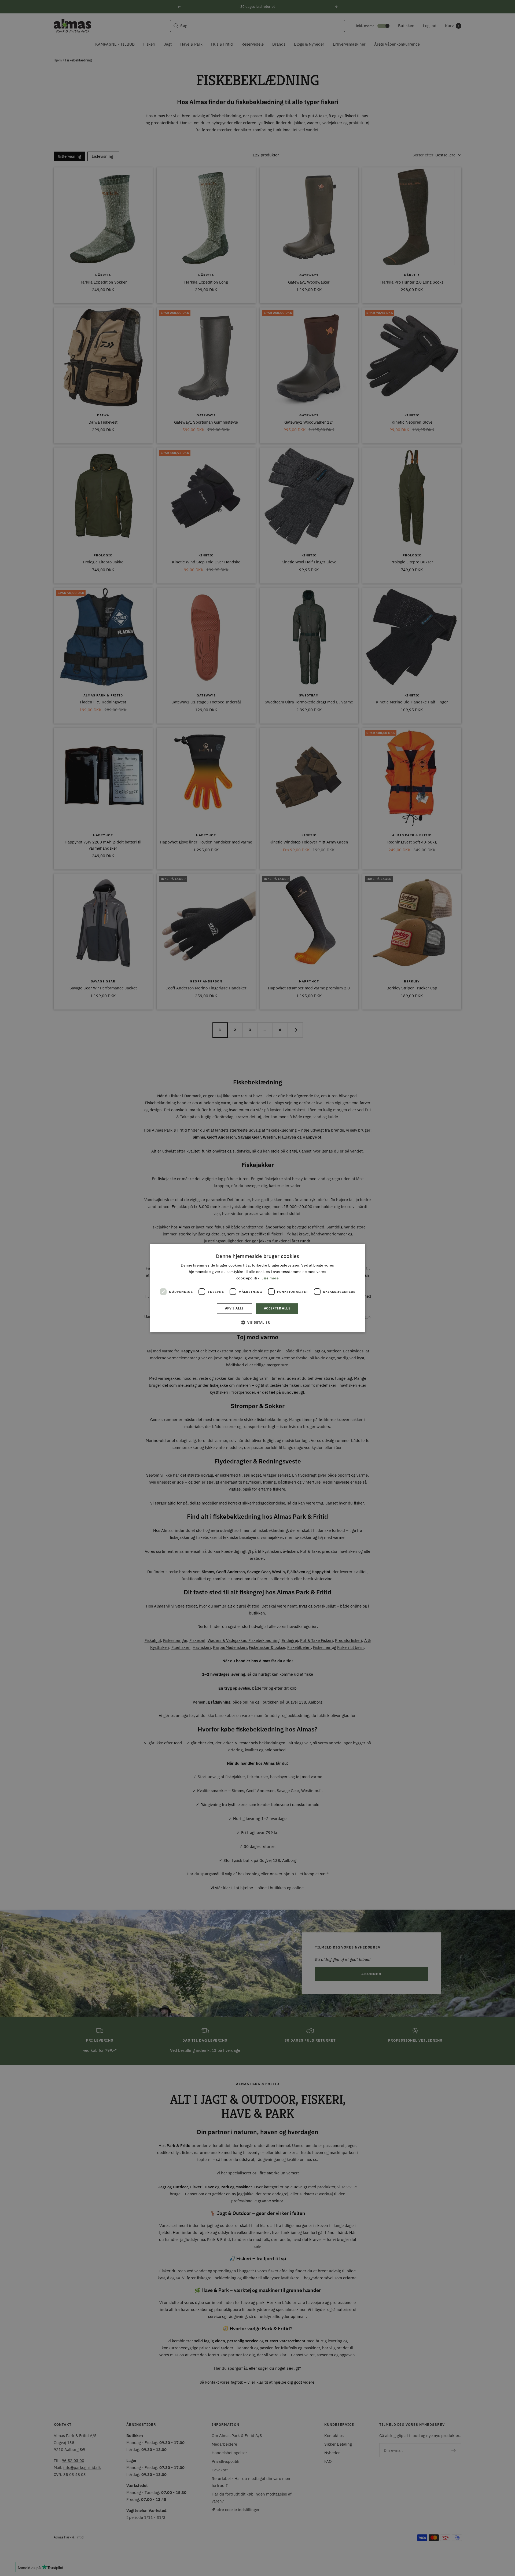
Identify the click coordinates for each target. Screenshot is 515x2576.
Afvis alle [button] (234, 1309)
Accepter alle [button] (277, 1309)
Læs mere (270, 1278)
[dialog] (257, 1288)
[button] (257, 1322)
